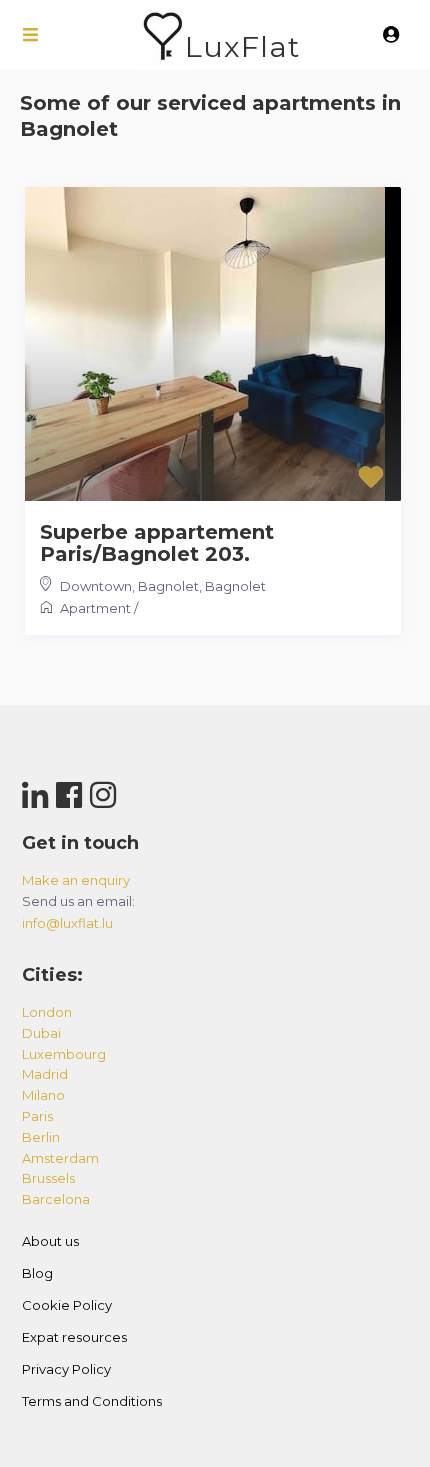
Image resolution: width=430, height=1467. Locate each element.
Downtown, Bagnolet (129, 586)
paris (37, 1116)
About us (50, 1241)
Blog (37, 1273)
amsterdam (60, 1158)
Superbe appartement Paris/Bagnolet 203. (157, 543)
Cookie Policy (67, 1305)
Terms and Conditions (92, 1401)
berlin (41, 1137)
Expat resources (74, 1337)
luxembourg (64, 1054)
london (47, 1012)
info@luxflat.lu (67, 923)
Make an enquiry (76, 880)
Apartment (95, 608)
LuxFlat (242, 46)
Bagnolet (235, 586)
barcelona (56, 1199)
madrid (45, 1074)
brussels (48, 1178)
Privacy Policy (66, 1369)
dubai (41, 1033)
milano (43, 1095)
